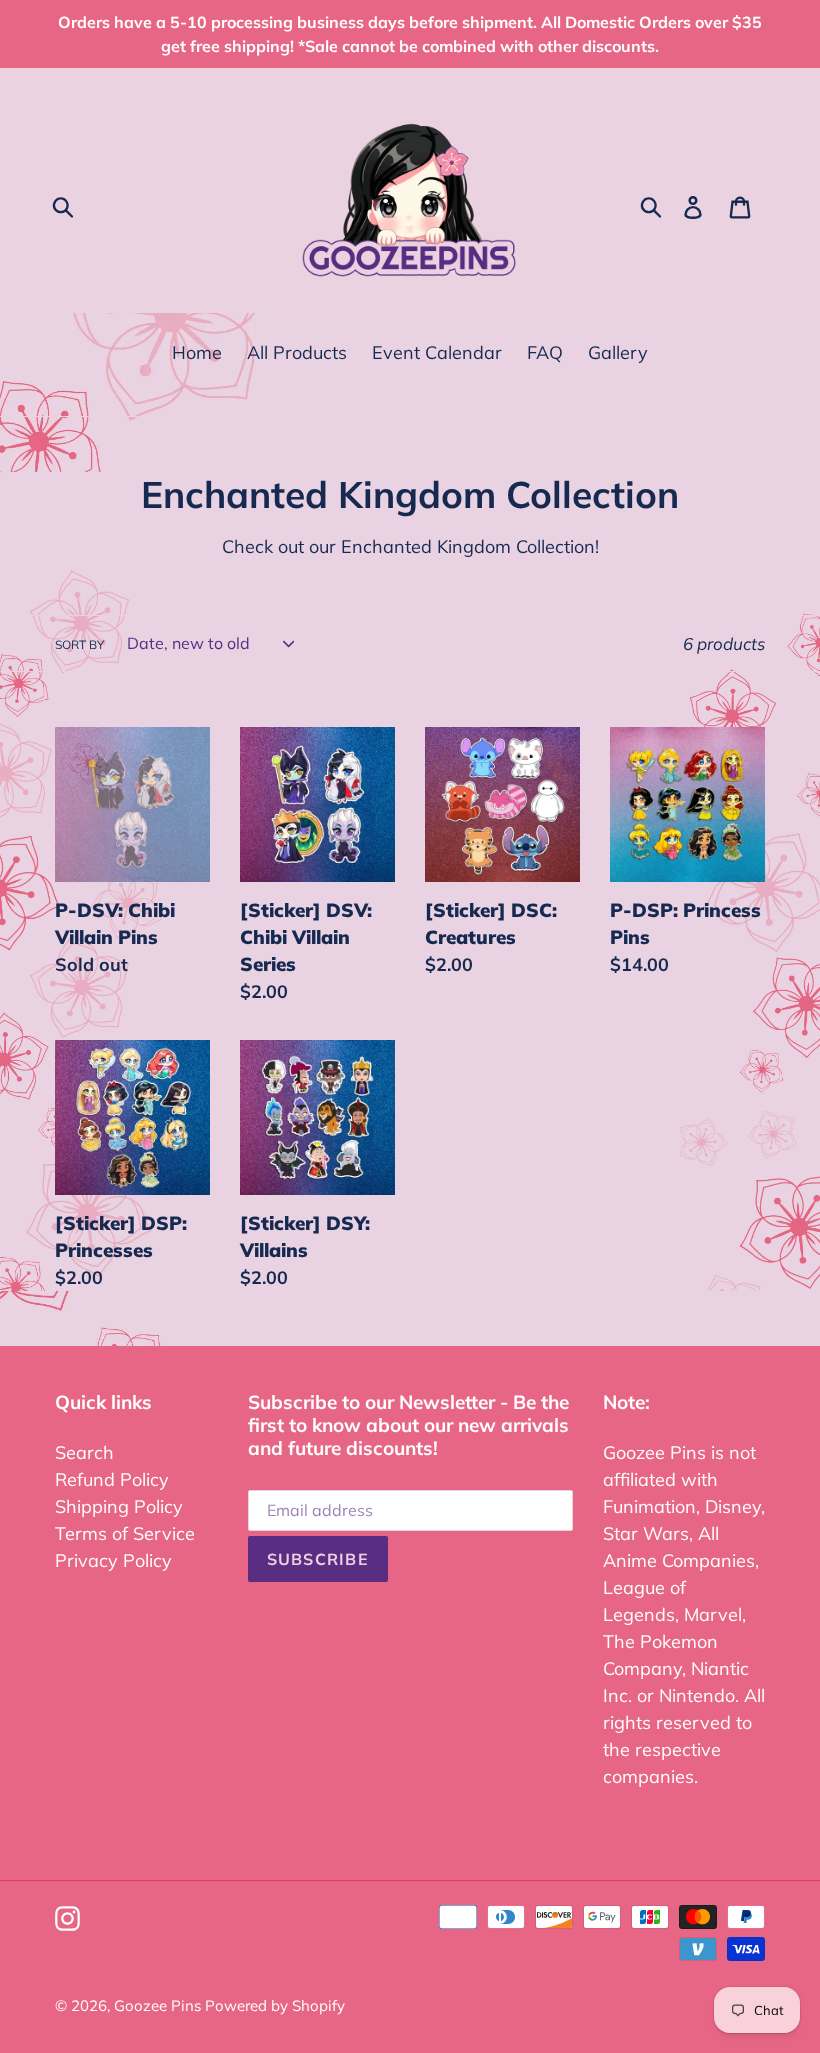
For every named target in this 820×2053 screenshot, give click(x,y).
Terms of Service (125, 1533)
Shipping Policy (119, 1506)
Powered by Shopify (275, 2005)
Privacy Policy (113, 1560)
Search (84, 1452)
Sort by (79, 644)
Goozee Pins (159, 2005)
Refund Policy (112, 1479)
